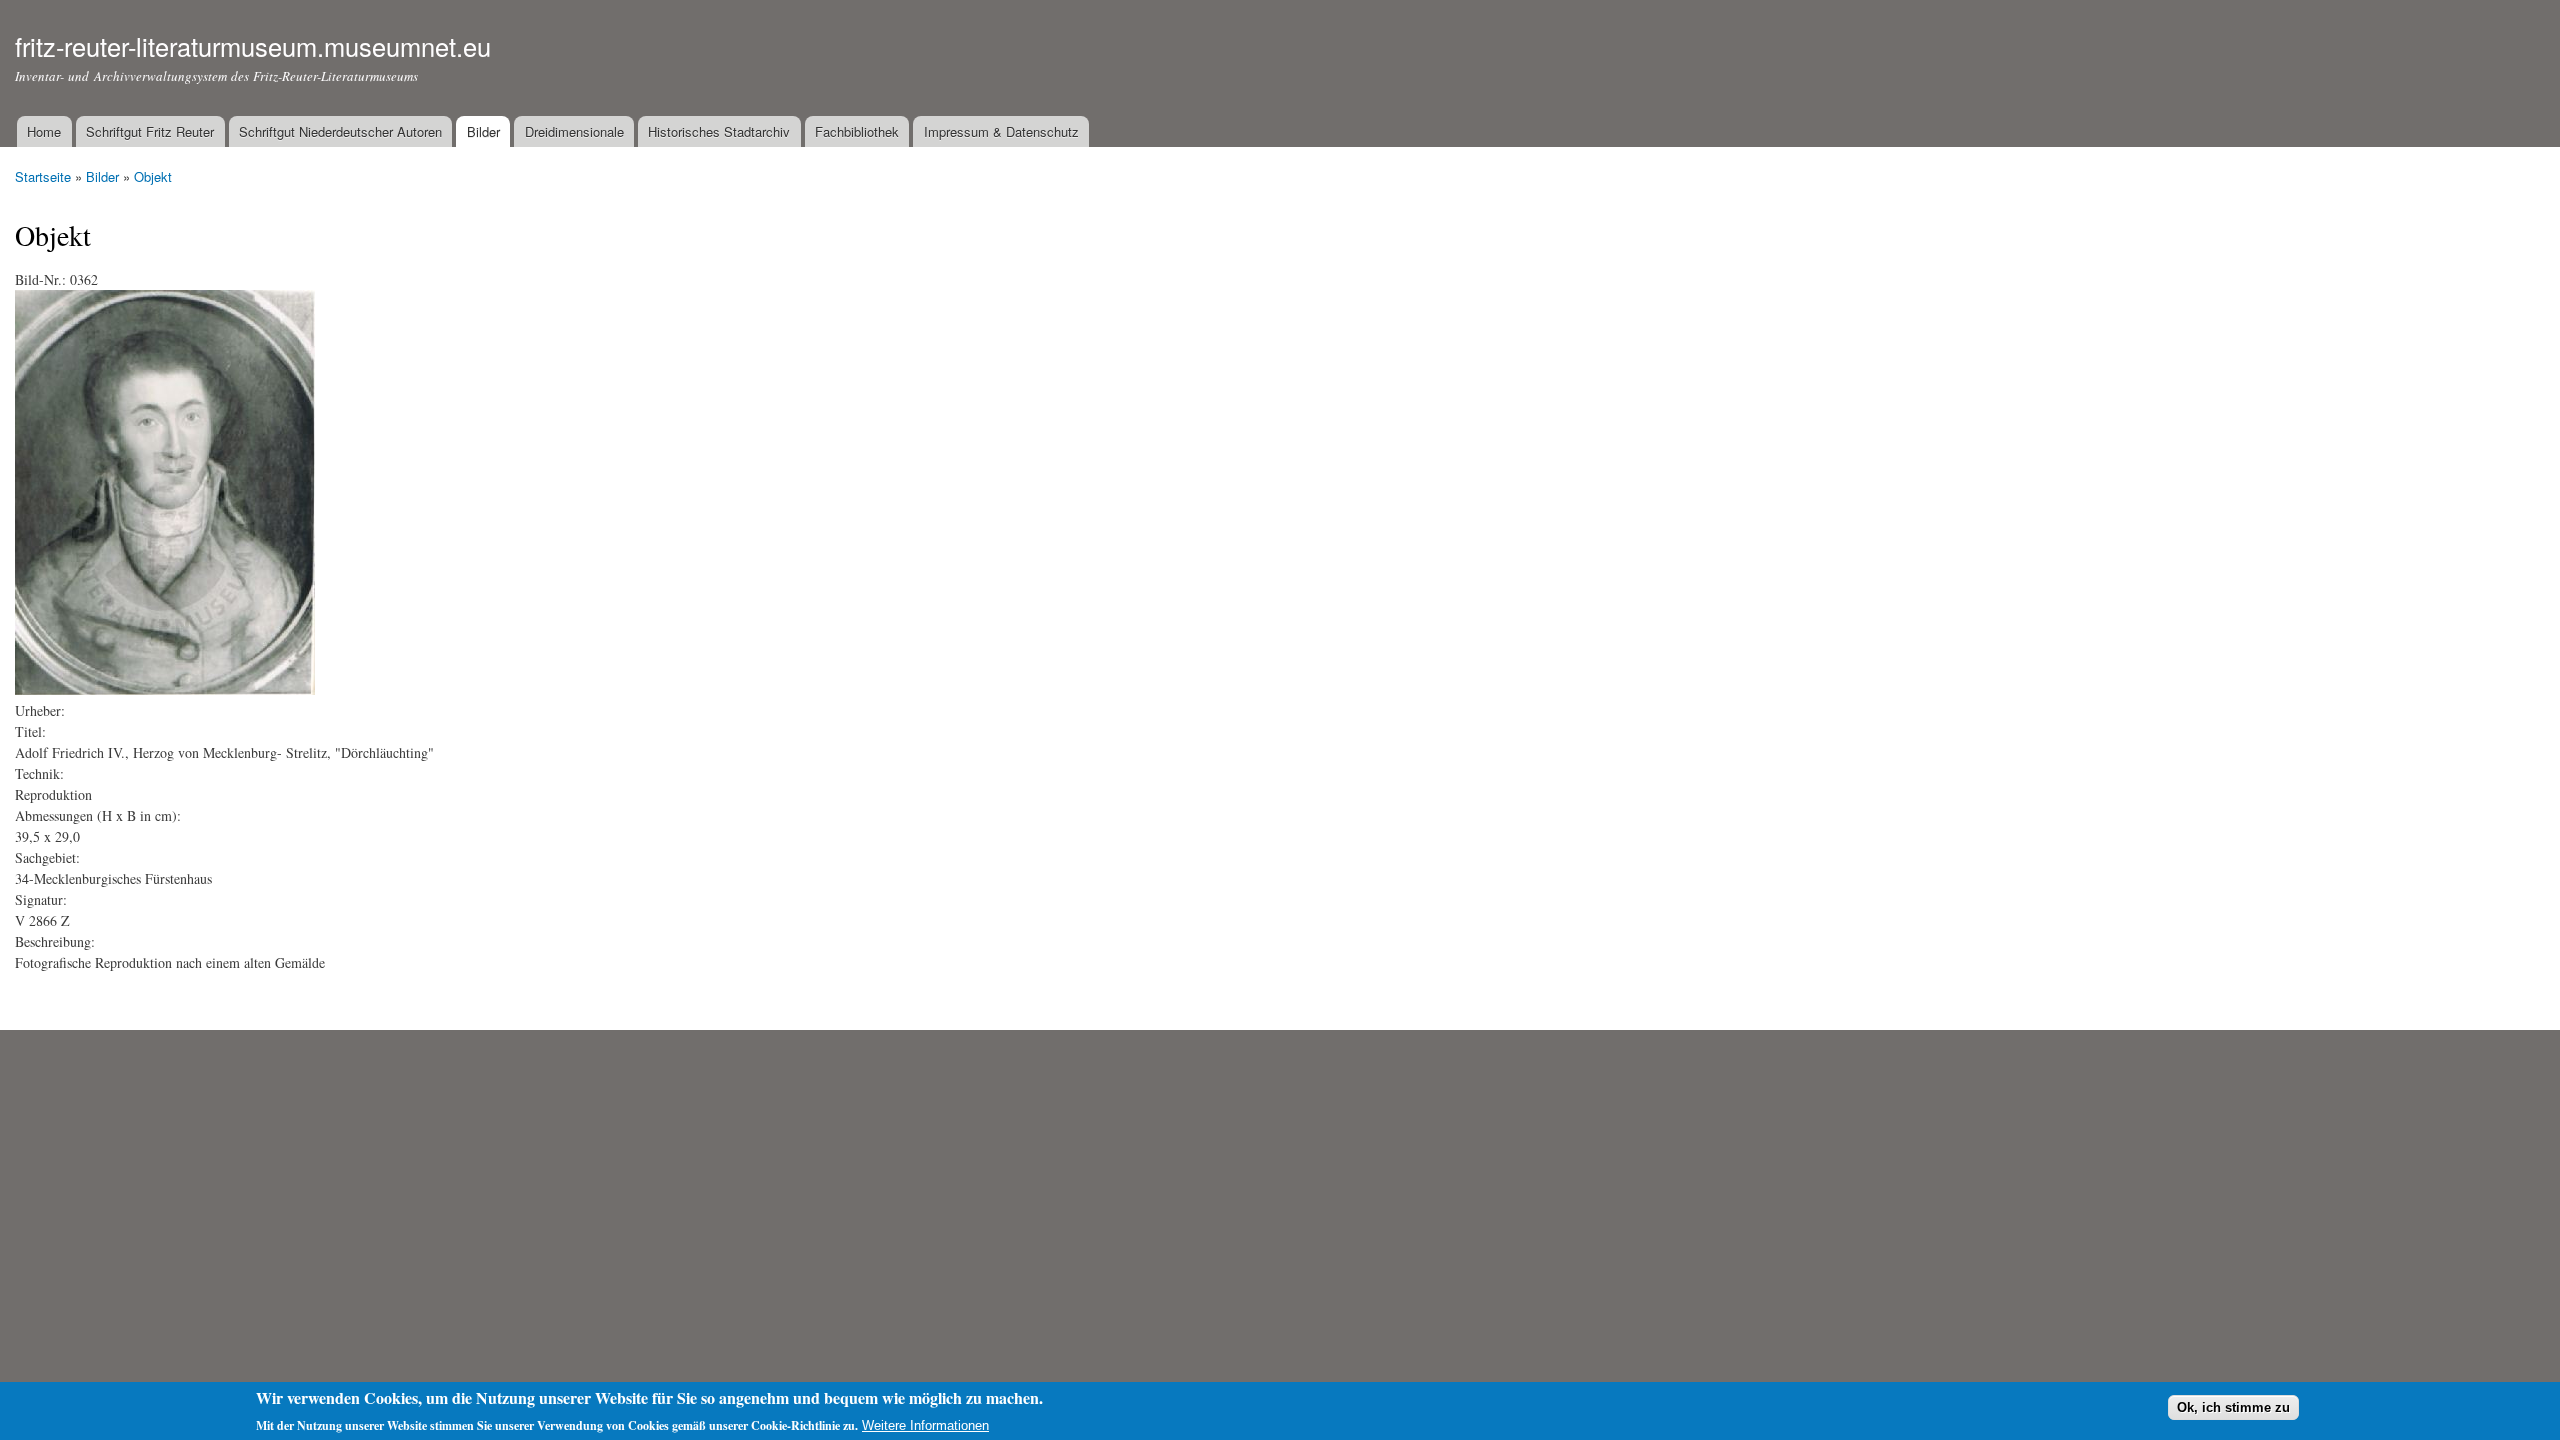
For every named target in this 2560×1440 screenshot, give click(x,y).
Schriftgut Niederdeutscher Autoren (340, 131)
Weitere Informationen (925, 1425)
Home (44, 131)
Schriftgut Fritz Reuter (150, 131)
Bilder (483, 131)
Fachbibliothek (857, 131)
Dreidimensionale (574, 131)
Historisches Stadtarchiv (719, 131)
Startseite (43, 176)
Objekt (153, 176)
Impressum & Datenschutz (1001, 131)
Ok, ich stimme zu (2233, 1407)
